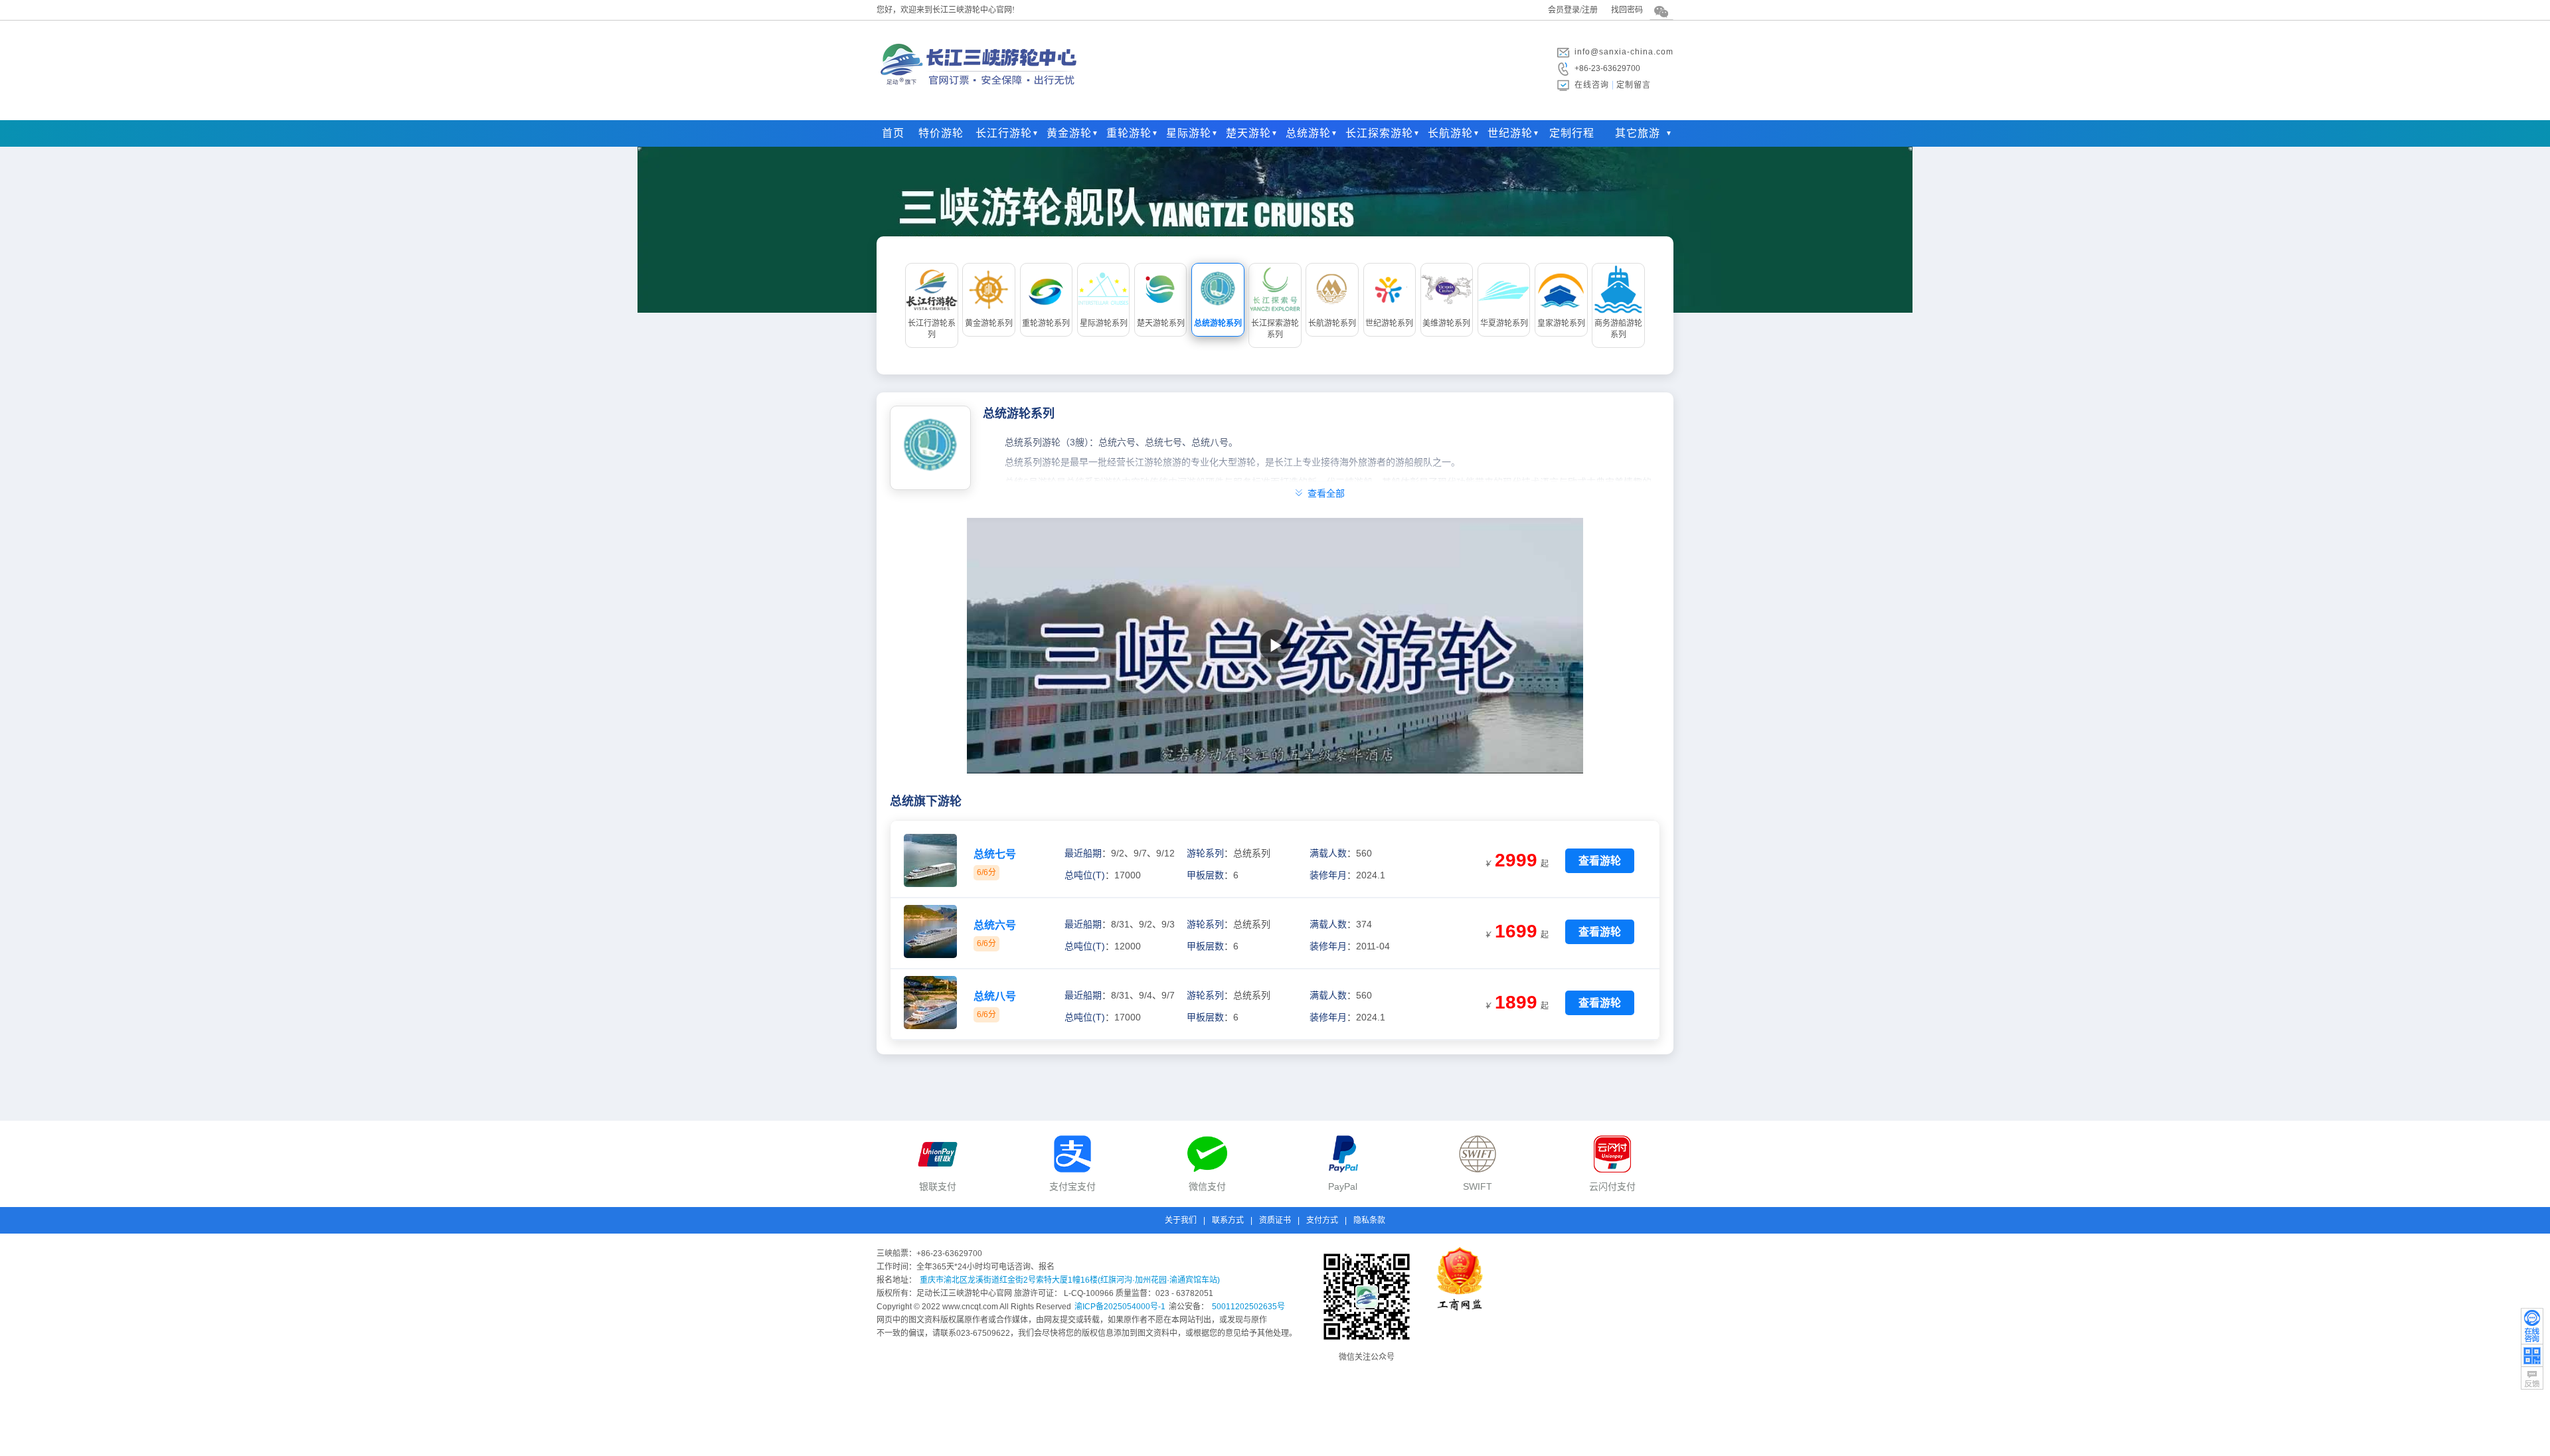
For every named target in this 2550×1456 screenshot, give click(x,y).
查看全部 (1319, 491)
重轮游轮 (1129, 133)
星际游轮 (1189, 133)
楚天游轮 (1248, 133)
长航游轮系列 (1332, 323)
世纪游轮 (1510, 133)
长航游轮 (1450, 133)
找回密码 (1627, 10)
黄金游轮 (1069, 133)
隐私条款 (1369, 1220)
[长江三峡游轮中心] (980, 96)
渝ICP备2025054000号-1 (1120, 1307)
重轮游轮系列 (1046, 323)
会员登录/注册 (1573, 10)
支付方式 (1322, 1220)
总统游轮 (1308, 133)
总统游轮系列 (1218, 323)
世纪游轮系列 (1389, 323)
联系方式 (1228, 1220)
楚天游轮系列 (1161, 323)
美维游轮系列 (1446, 323)
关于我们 (1181, 1220)
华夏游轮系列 (1504, 323)
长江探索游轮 (1379, 133)
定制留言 (1634, 85)
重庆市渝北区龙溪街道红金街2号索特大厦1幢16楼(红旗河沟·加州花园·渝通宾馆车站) (1070, 1280)
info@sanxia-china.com (1624, 52)
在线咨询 (1592, 85)
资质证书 (1275, 1220)
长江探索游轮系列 (1275, 329)
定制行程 (1572, 133)
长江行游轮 (1004, 133)
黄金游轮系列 (989, 323)
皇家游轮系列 (1561, 323)
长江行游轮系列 (932, 329)
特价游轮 (941, 133)
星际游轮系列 (1104, 323)
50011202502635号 (1248, 1307)
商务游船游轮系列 (1618, 329)
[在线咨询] (2532, 1326)
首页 (893, 133)
